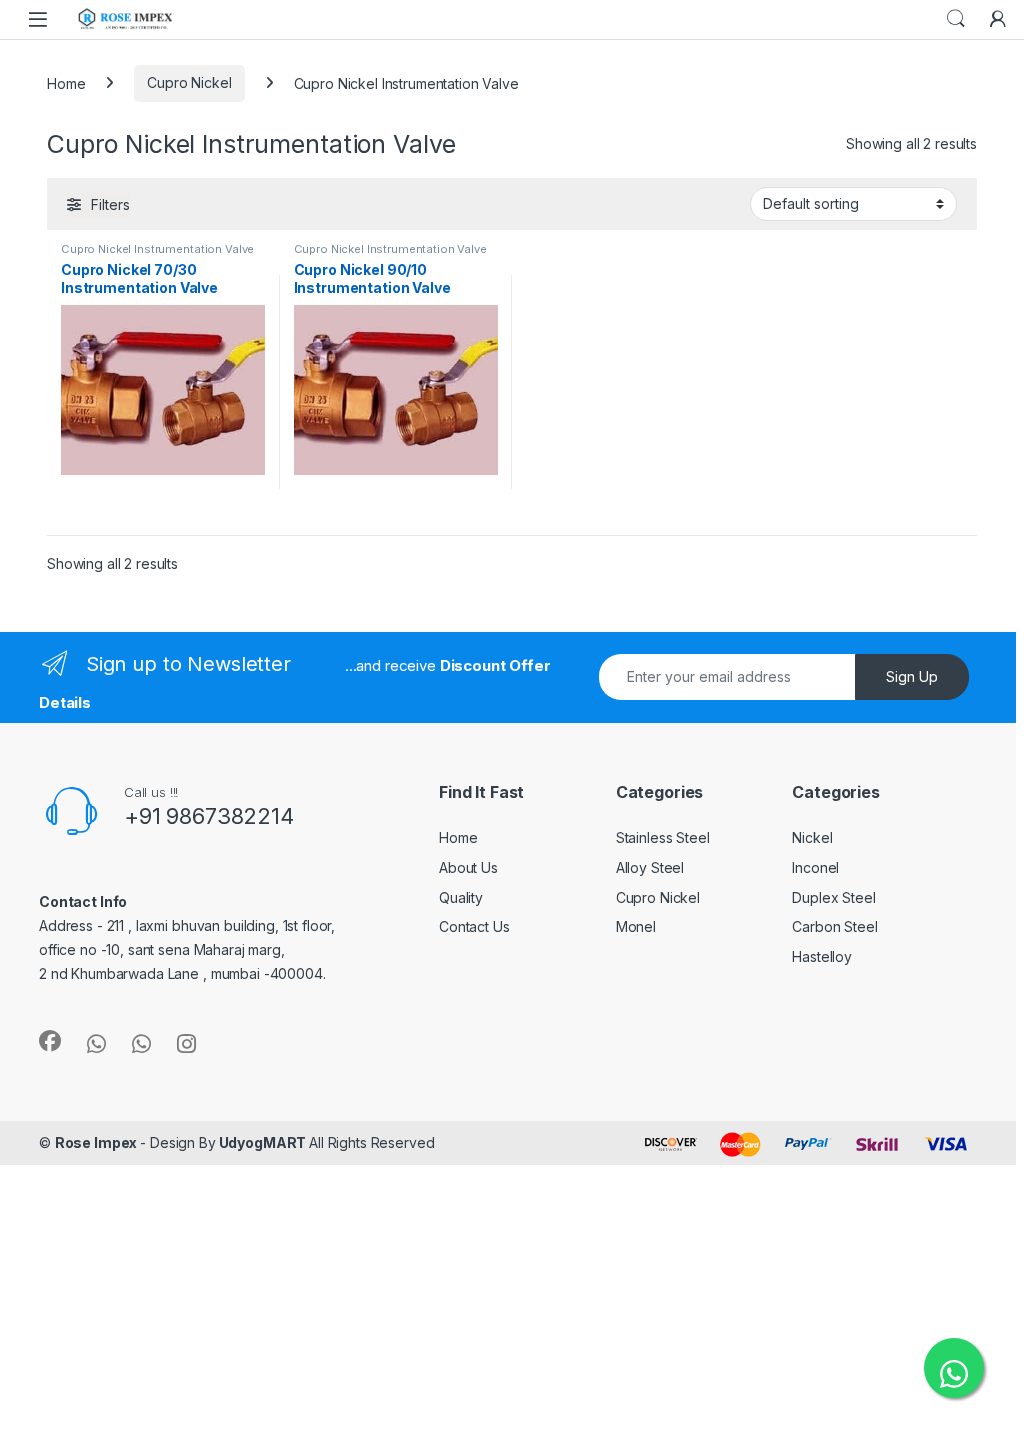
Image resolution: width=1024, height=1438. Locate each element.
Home (66, 82)
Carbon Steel (834, 926)
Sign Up (912, 676)
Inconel (815, 867)
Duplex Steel (833, 897)
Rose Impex (97, 1142)
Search (956, 19)
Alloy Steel (650, 867)
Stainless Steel (663, 837)
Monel (636, 926)
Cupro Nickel (189, 82)
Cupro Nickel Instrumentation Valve (157, 249)
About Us (468, 867)
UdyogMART (262, 1142)
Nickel (812, 837)
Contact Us (474, 926)
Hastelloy (822, 956)
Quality (461, 897)
